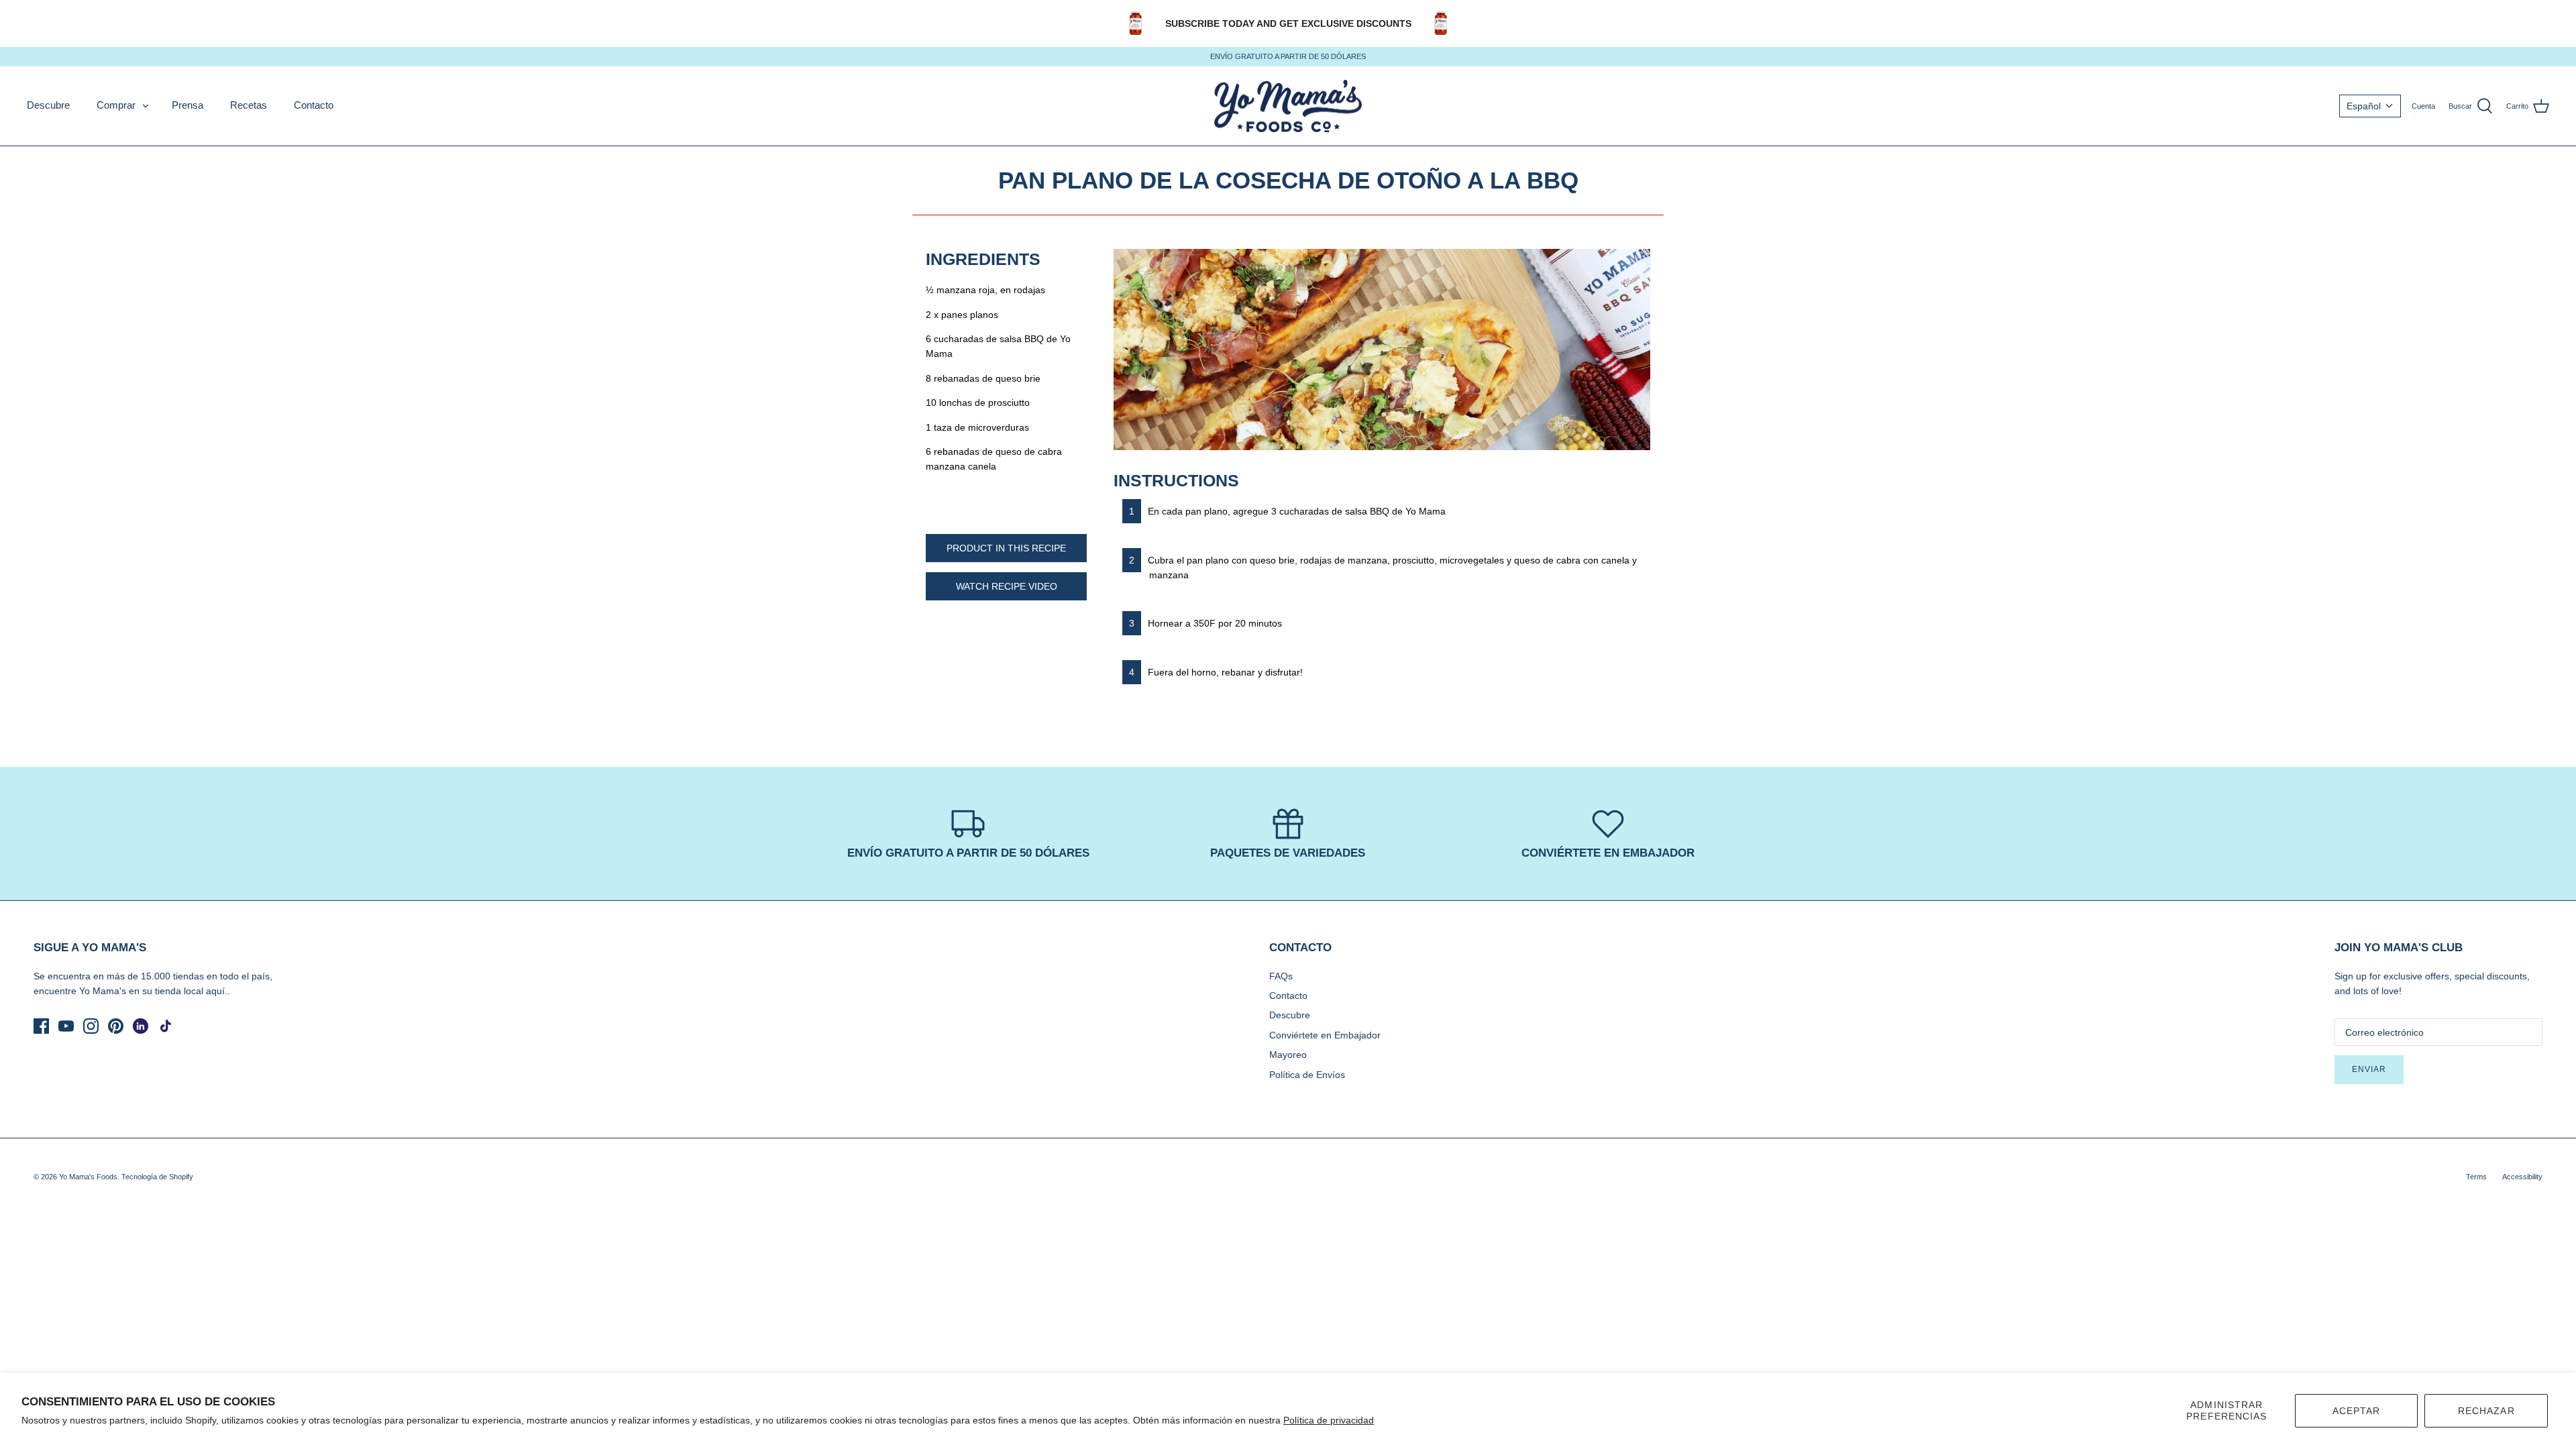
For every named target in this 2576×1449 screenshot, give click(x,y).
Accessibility (2522, 1177)
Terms (2476, 1177)
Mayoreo (1288, 1055)
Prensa (187, 105)
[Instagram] (91, 1026)
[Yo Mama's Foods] (1288, 106)
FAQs (1281, 976)
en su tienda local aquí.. (179, 991)
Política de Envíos (1307, 1075)
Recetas (249, 105)
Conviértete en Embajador (1325, 1035)
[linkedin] (141, 1026)
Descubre (48, 105)
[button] (2370, 106)
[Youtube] (66, 1026)
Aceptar (2357, 1411)
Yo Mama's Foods (88, 1177)
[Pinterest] (116, 1026)
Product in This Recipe (1006, 548)
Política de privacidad (1329, 1420)
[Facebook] (41, 1026)
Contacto (314, 105)
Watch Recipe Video (1007, 586)
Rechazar (2486, 1411)
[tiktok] (165, 1026)
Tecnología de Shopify (157, 1177)
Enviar (2369, 1069)
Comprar (116, 105)
